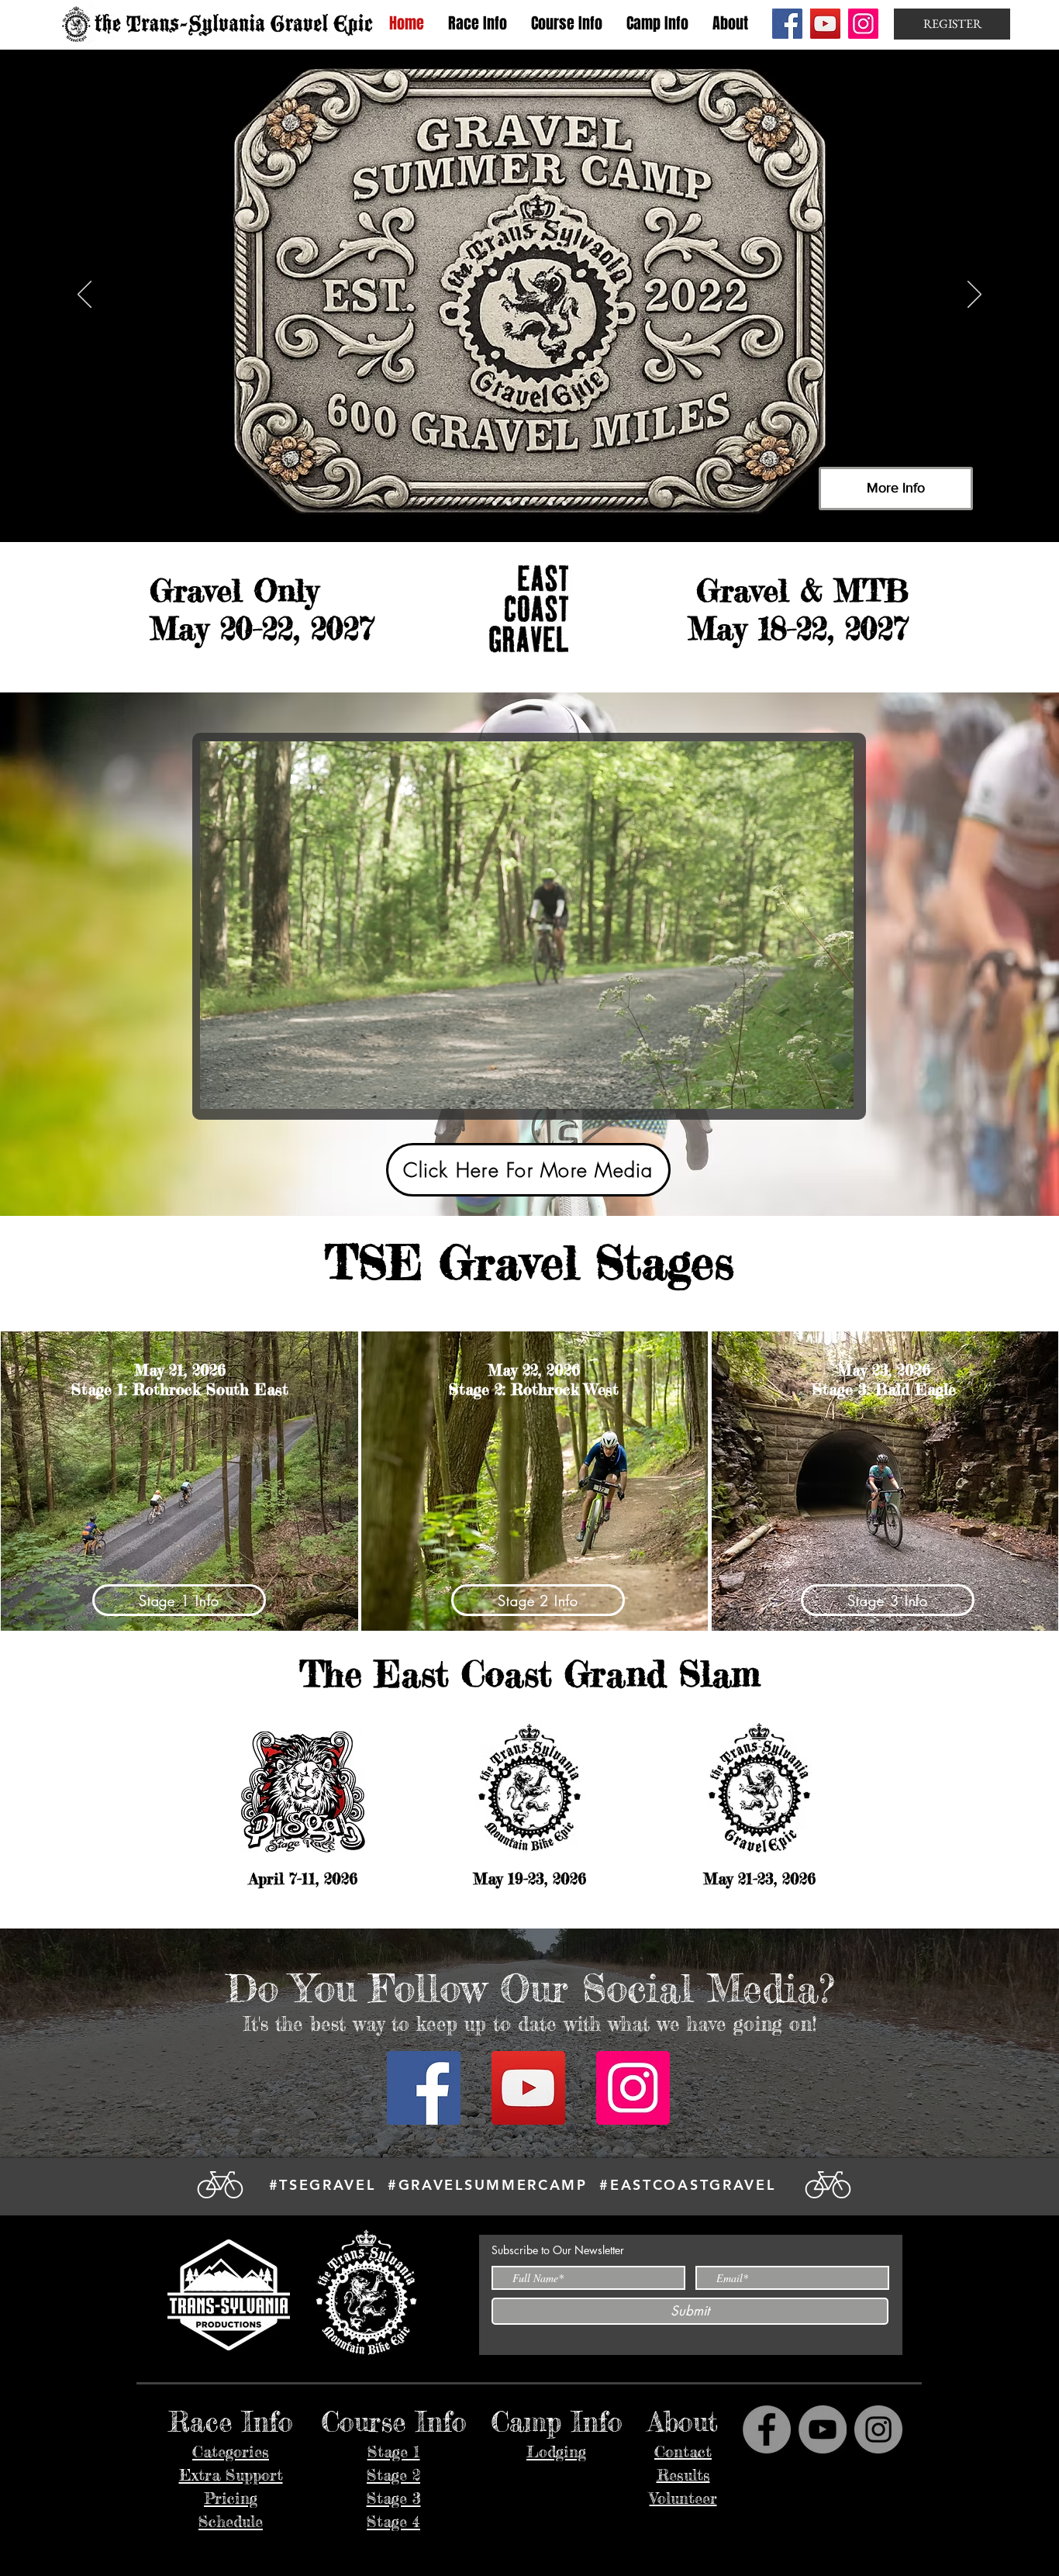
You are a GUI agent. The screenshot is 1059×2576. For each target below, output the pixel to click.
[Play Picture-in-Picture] (806, 1088)
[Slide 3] (523, 503)
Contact (683, 2452)
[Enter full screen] (833, 1088)
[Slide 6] (564, 503)
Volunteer (683, 2498)
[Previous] (85, 295)
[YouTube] (825, 24)
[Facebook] (787, 24)
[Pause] (220, 1088)
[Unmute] (247, 1088)
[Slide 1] (495, 503)
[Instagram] (863, 24)
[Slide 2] (509, 503)
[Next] (974, 295)
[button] (477, 24)
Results (683, 2475)
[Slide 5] (550, 503)
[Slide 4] (536, 503)
